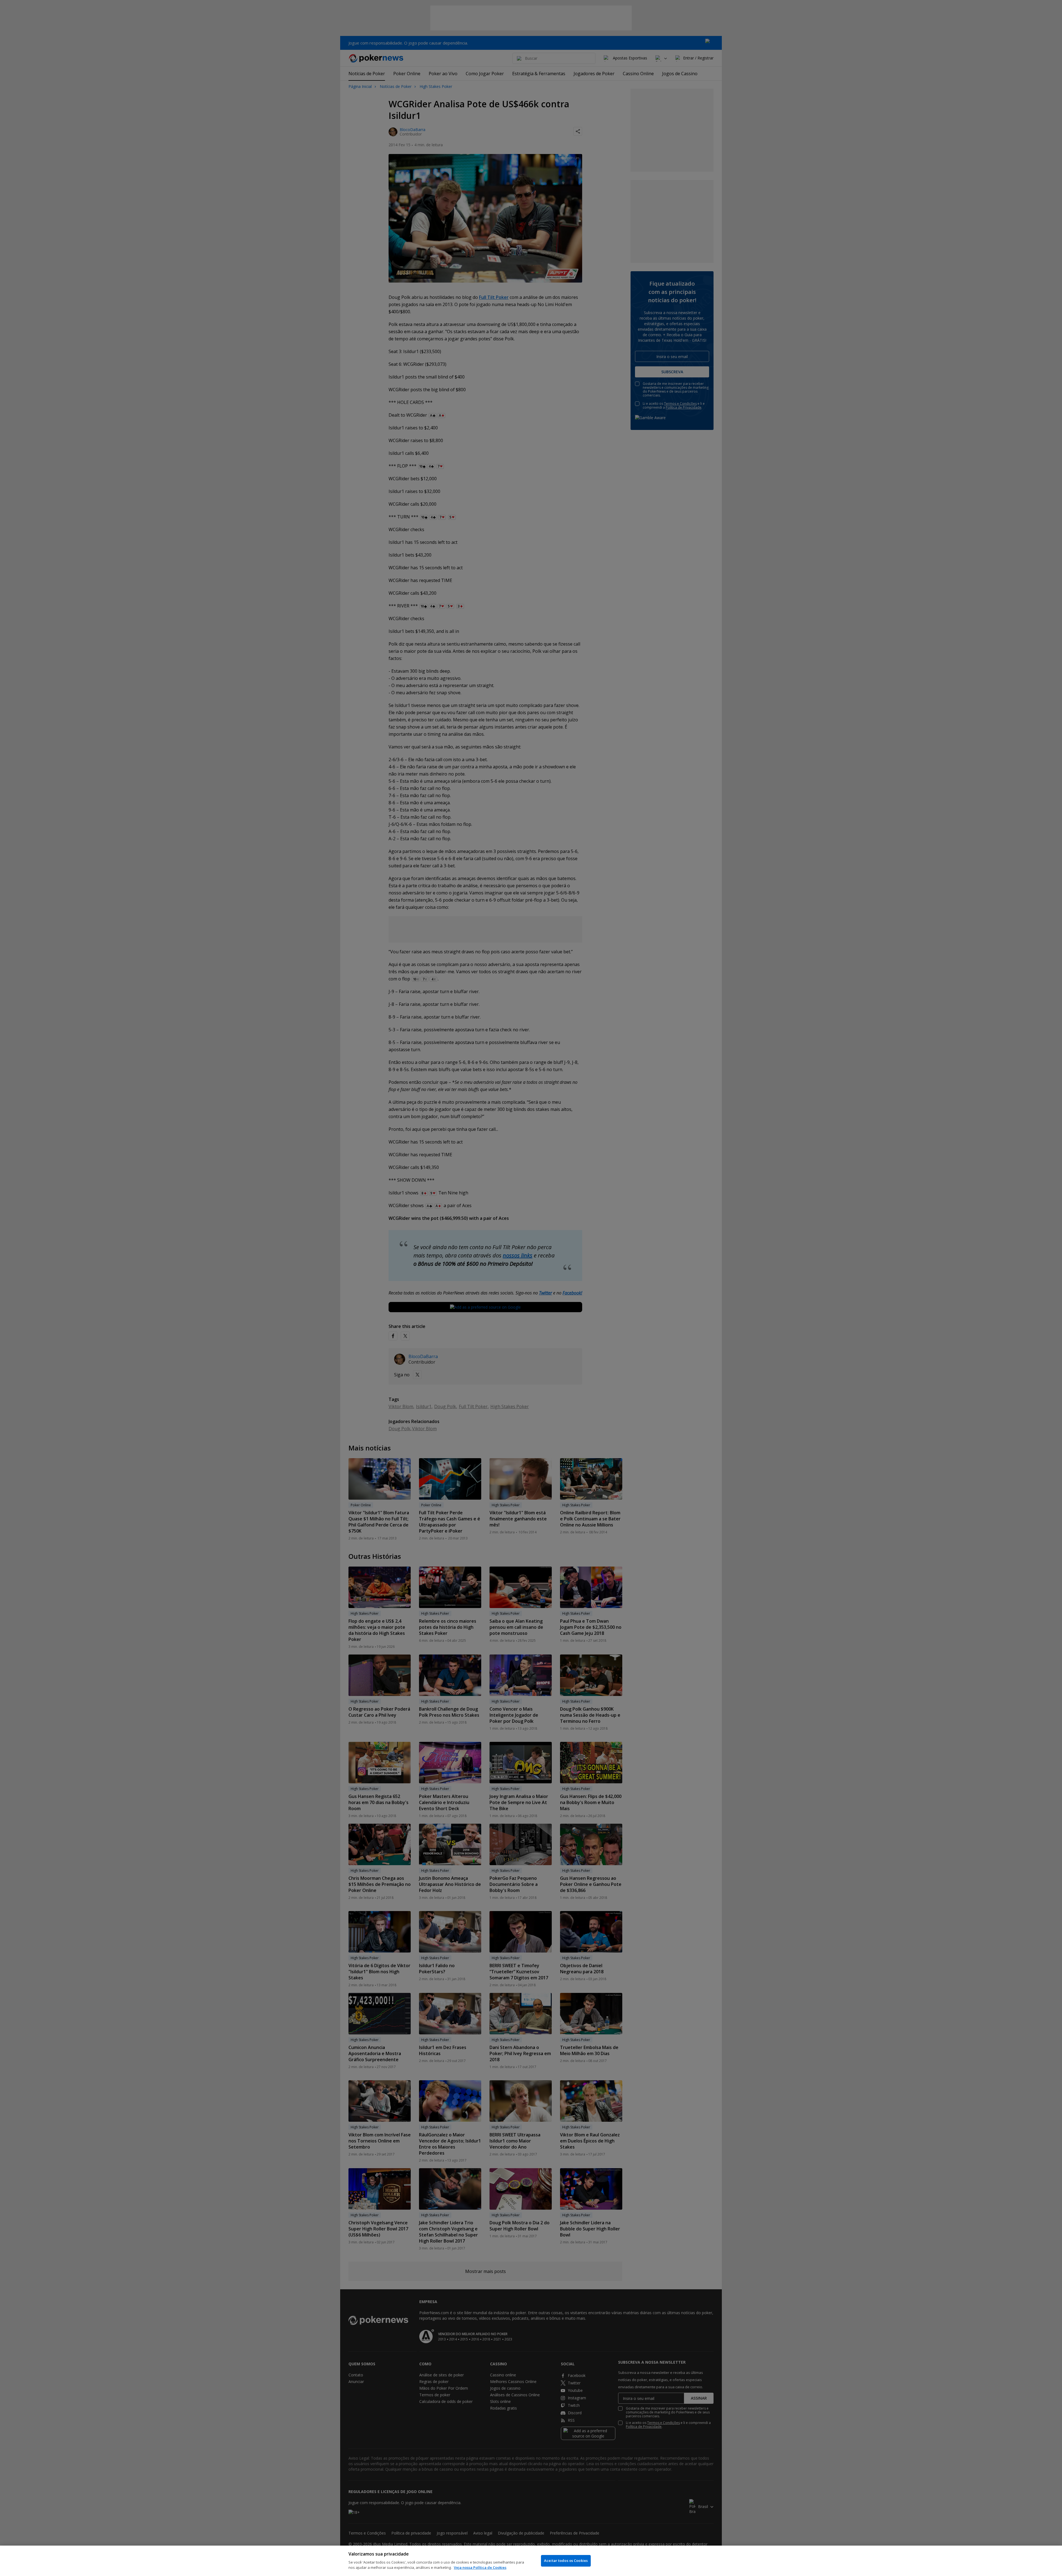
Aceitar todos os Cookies (566, 2561)
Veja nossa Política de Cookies (480, 2567)
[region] (531, 2561)
